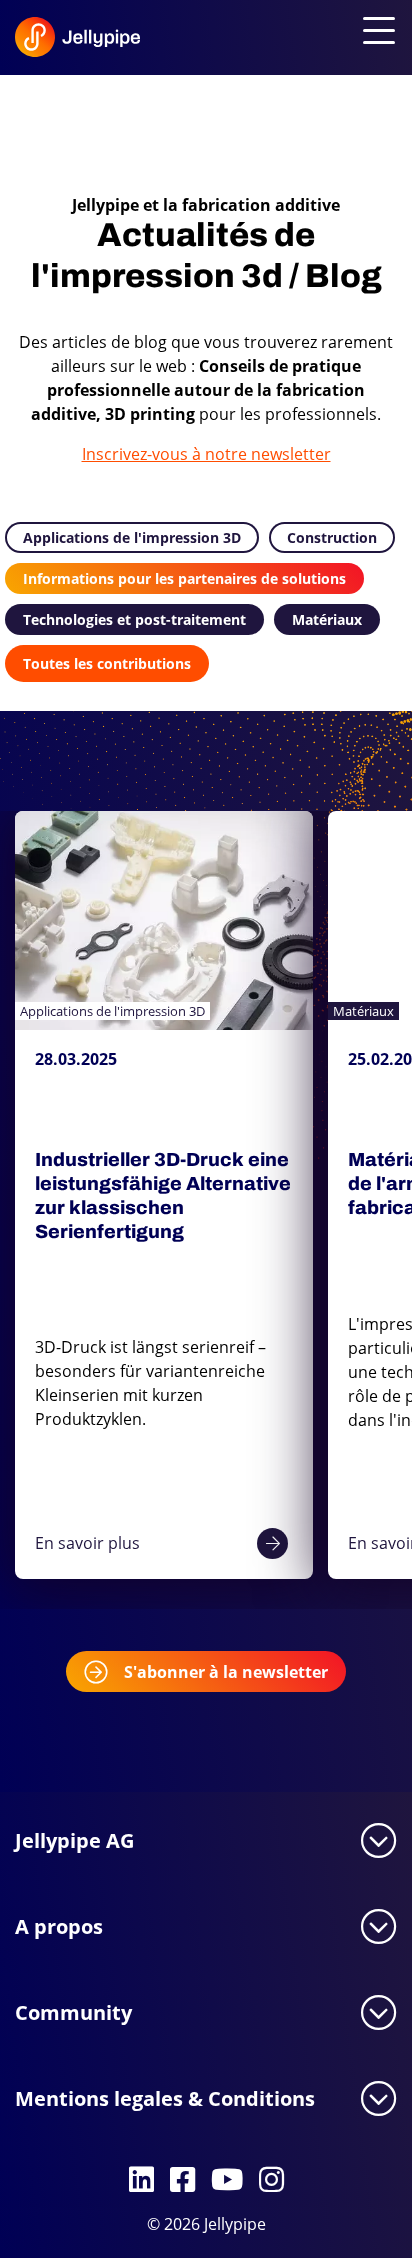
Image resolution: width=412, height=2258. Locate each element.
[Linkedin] (141, 2181)
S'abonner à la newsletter (226, 1672)
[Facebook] (182, 2181)
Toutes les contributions (107, 663)
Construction (332, 537)
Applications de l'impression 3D (132, 537)
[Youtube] (227, 2181)
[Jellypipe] (51, 41)
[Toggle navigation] (375, 32)
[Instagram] (271, 2181)
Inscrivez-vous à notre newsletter (206, 454)
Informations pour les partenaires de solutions (184, 578)
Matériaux (327, 619)
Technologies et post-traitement (134, 619)
